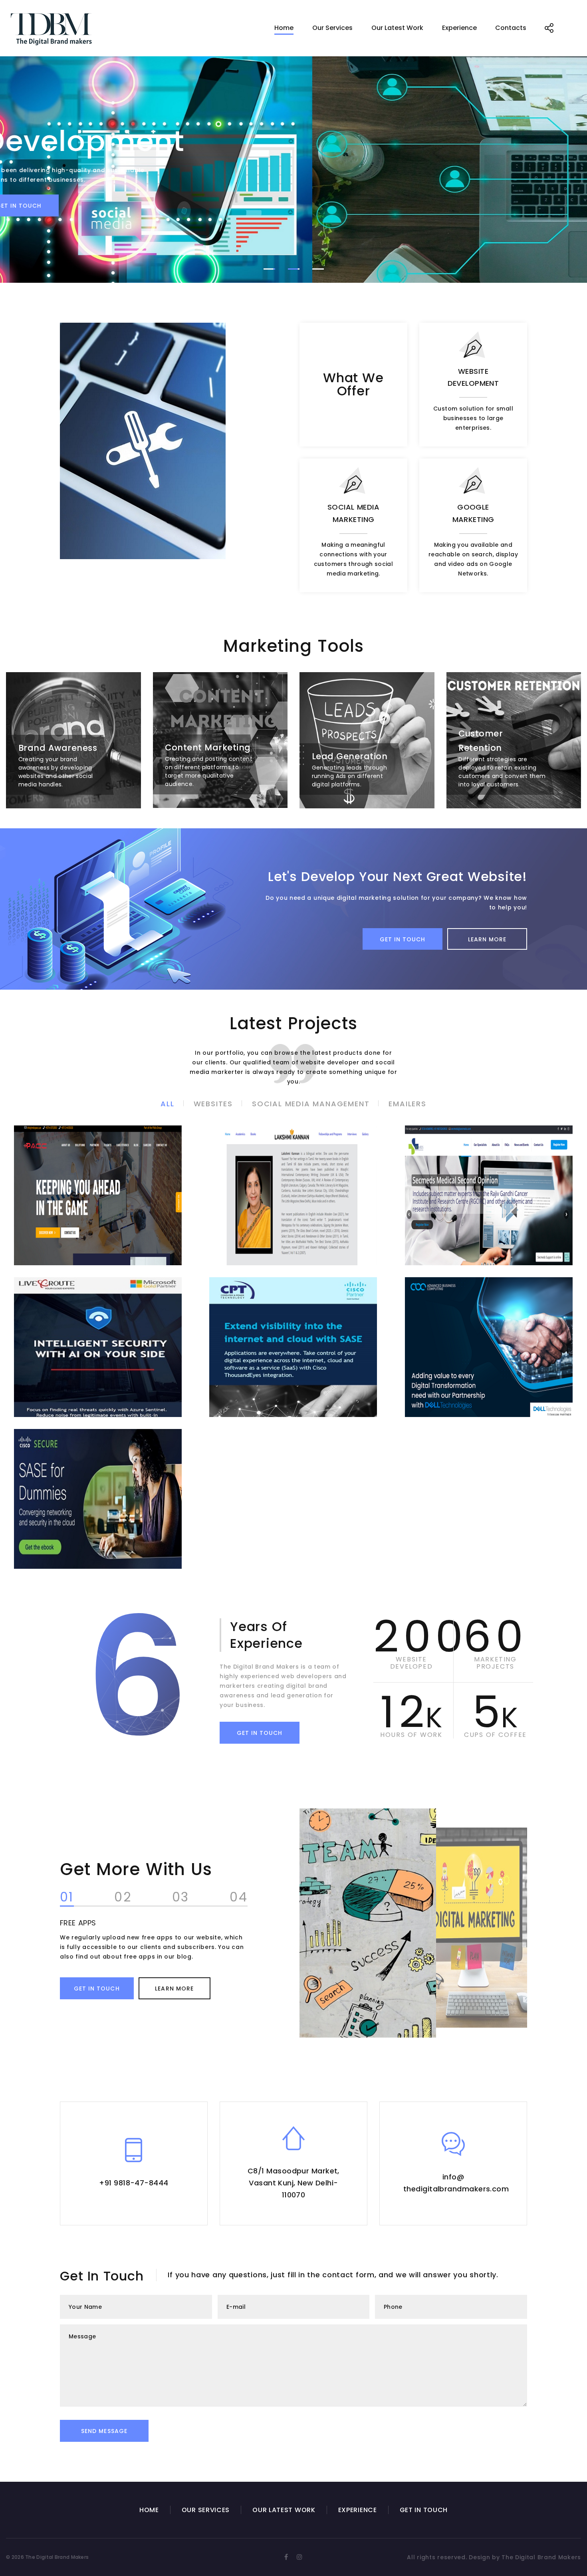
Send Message (104, 2431)
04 (239, 1898)
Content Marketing (208, 747)
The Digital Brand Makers (541, 2557)
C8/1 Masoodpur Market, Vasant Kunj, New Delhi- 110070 (293, 2183)
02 (123, 1898)
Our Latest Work (397, 28)
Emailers (407, 1104)
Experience (459, 28)
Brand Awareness (58, 748)
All (167, 1104)
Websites (213, 1104)
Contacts (511, 28)
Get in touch (294, 206)
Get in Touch (403, 939)
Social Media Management (311, 1104)
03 (181, 1898)
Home (284, 28)
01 (67, 1898)
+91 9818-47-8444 (134, 2183)
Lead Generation (350, 756)
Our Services (332, 28)
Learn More (487, 939)
